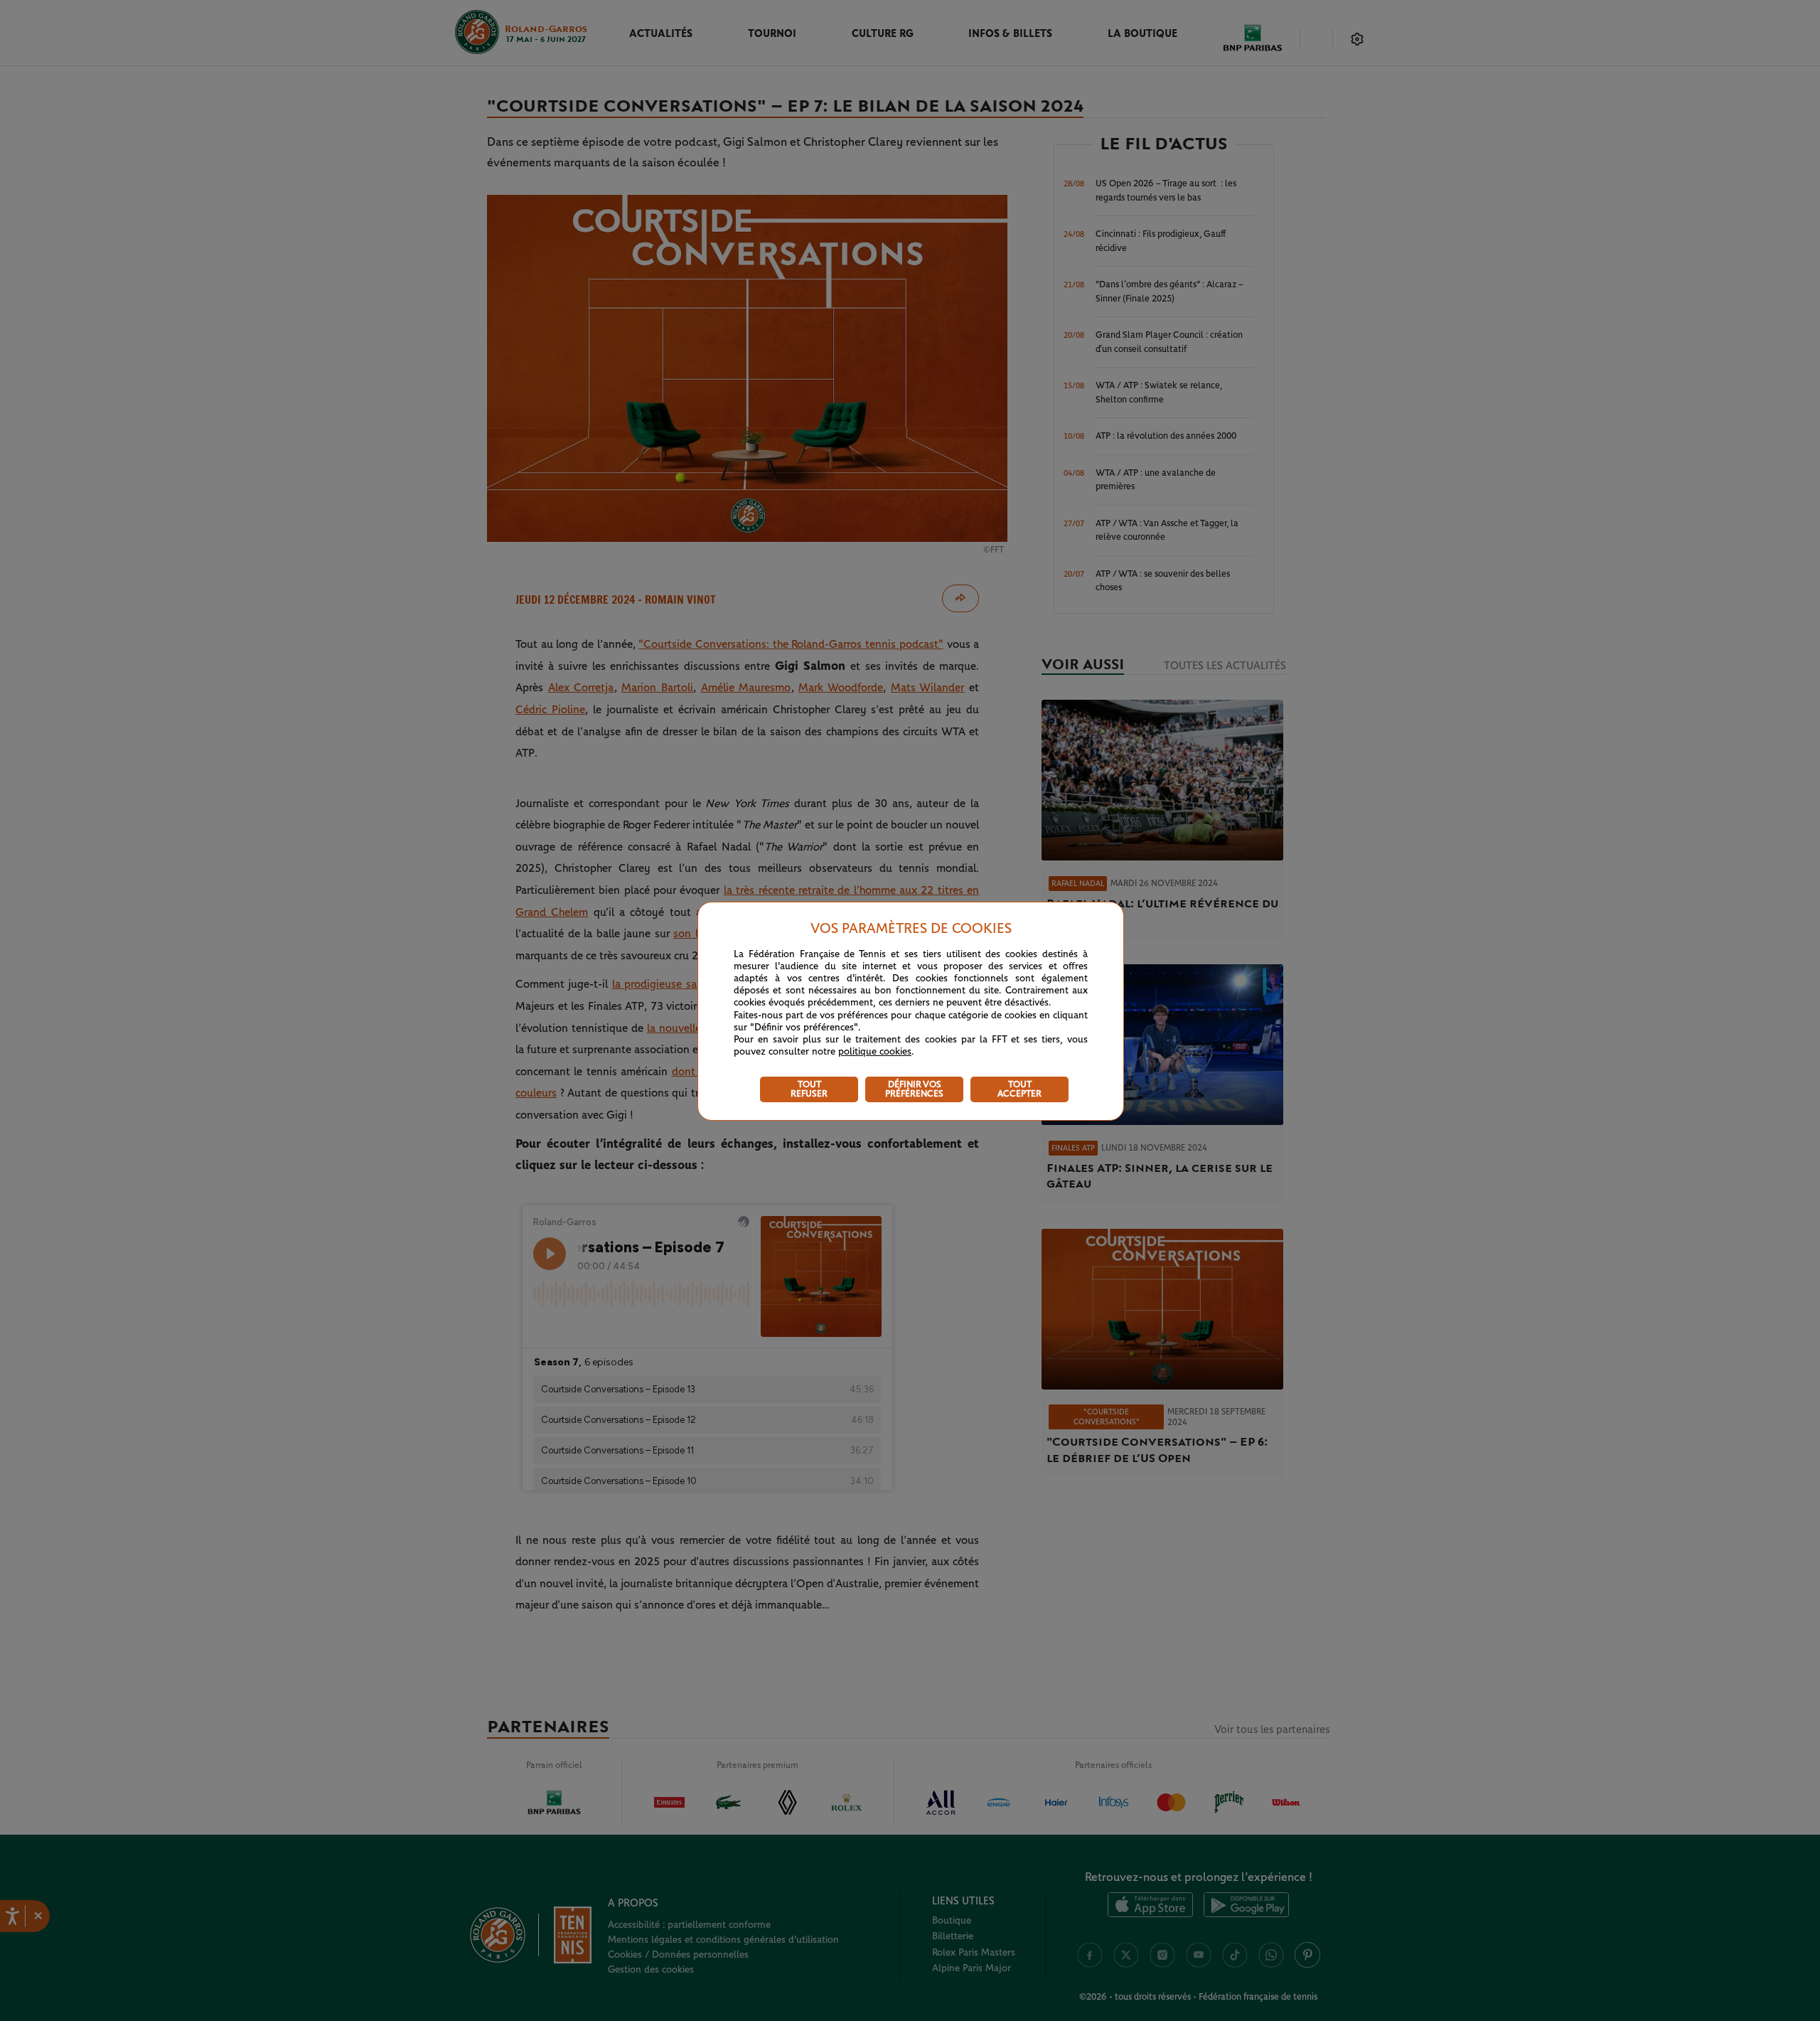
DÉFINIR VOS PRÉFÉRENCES (914, 1089)
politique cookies (875, 1052)
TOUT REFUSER (809, 1089)
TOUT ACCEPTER (1019, 1089)
